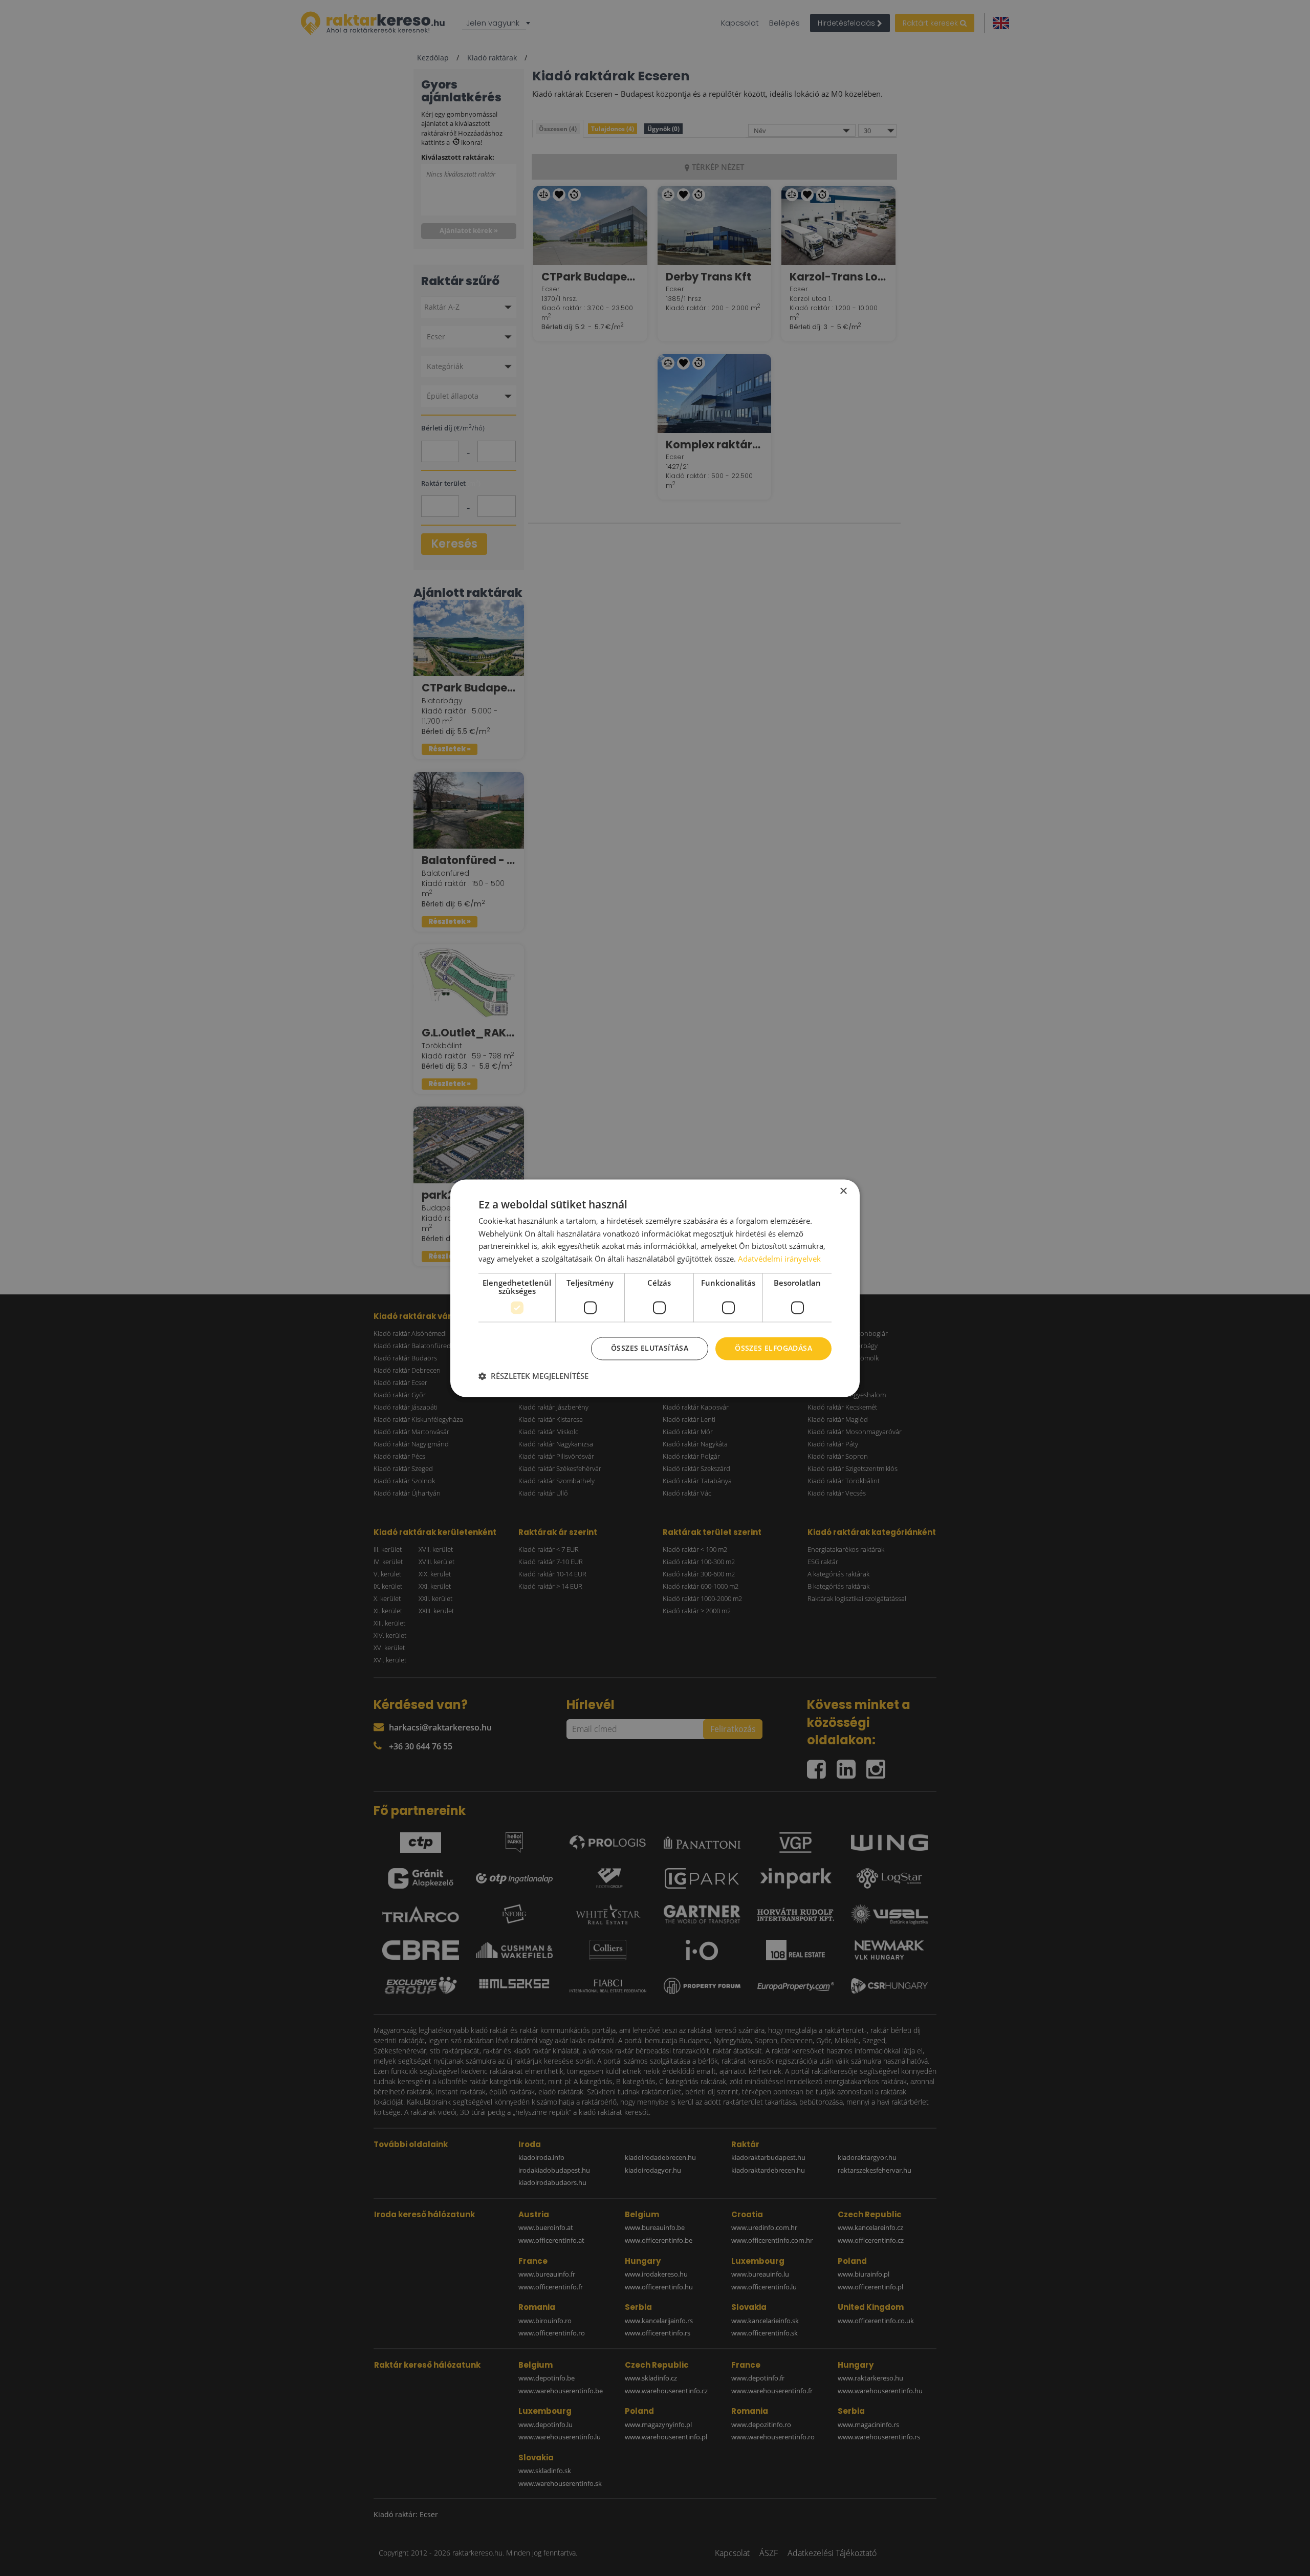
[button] (533, 1376)
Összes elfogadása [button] (773, 1348)
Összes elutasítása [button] (650, 1348)
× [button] (843, 1191)
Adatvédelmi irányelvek (779, 1259)
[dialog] (655, 1288)
